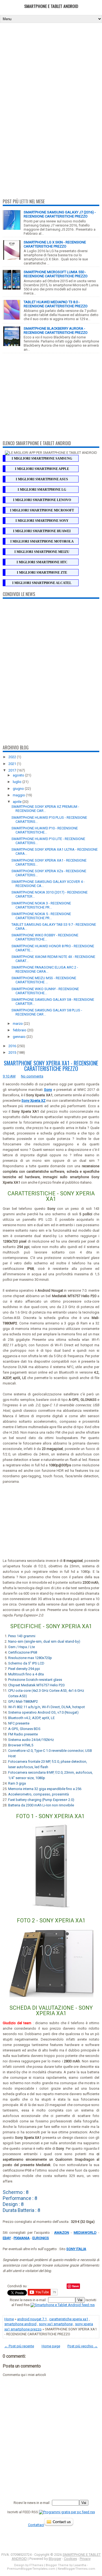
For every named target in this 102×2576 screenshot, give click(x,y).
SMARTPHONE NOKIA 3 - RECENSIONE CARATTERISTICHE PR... (41, 905)
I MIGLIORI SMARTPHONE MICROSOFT (42, 510)
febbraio (20, 1030)
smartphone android (20, 2324)
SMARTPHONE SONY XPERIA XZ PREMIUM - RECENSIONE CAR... (45, 809)
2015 (13, 1052)
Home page (51, 2346)
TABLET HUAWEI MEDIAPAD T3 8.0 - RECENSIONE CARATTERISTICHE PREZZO (56, 304)
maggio (19, 795)
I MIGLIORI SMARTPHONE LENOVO (42, 500)
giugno (19, 789)
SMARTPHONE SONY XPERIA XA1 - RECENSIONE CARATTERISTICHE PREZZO (51, 1066)
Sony (48, 1090)
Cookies (70, 2559)
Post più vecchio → (83, 2346)
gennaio (20, 1037)
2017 (13, 770)
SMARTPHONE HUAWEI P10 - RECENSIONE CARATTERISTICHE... (45, 830)
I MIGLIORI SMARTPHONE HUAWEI (42, 531)
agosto (19, 775)
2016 (13, 1046)
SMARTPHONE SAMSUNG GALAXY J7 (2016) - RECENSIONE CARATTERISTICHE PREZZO (60, 214)
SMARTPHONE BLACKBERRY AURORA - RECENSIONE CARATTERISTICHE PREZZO (56, 330)
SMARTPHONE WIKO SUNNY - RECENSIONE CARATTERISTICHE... (45, 991)
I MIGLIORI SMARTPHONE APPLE (42, 469)
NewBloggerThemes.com (76, 2569)
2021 (13, 764)
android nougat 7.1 (32, 2319)
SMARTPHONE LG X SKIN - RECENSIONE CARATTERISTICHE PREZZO (55, 244)
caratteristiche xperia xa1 (69, 2319)
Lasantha (80, 2565)
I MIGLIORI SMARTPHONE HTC (42, 562)
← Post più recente (19, 2346)
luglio (18, 782)
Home (9, 2319)
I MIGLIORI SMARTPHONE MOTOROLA (42, 541)
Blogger (55, 2559)
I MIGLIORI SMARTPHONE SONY (42, 521)
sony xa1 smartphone (56, 2324)
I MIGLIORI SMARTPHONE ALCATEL (42, 583)
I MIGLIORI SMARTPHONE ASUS (42, 479)
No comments (32, 1076)
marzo (18, 1024)
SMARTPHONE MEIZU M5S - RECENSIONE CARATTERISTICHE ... (44, 980)
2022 (13, 757)
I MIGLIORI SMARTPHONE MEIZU (42, 552)
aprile (18, 802)
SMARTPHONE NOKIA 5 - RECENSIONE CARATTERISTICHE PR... (41, 916)
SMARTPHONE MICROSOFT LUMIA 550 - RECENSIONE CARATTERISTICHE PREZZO (56, 274)
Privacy (85, 2559)
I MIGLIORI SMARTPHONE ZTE (42, 573)
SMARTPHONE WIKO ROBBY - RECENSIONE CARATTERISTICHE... (45, 937)
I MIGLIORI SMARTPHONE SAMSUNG (42, 458)
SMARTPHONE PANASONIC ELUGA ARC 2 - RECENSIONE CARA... (45, 969)
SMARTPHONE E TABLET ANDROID (51, 6)
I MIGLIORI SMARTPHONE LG (42, 490)
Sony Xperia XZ (33, 1101)
